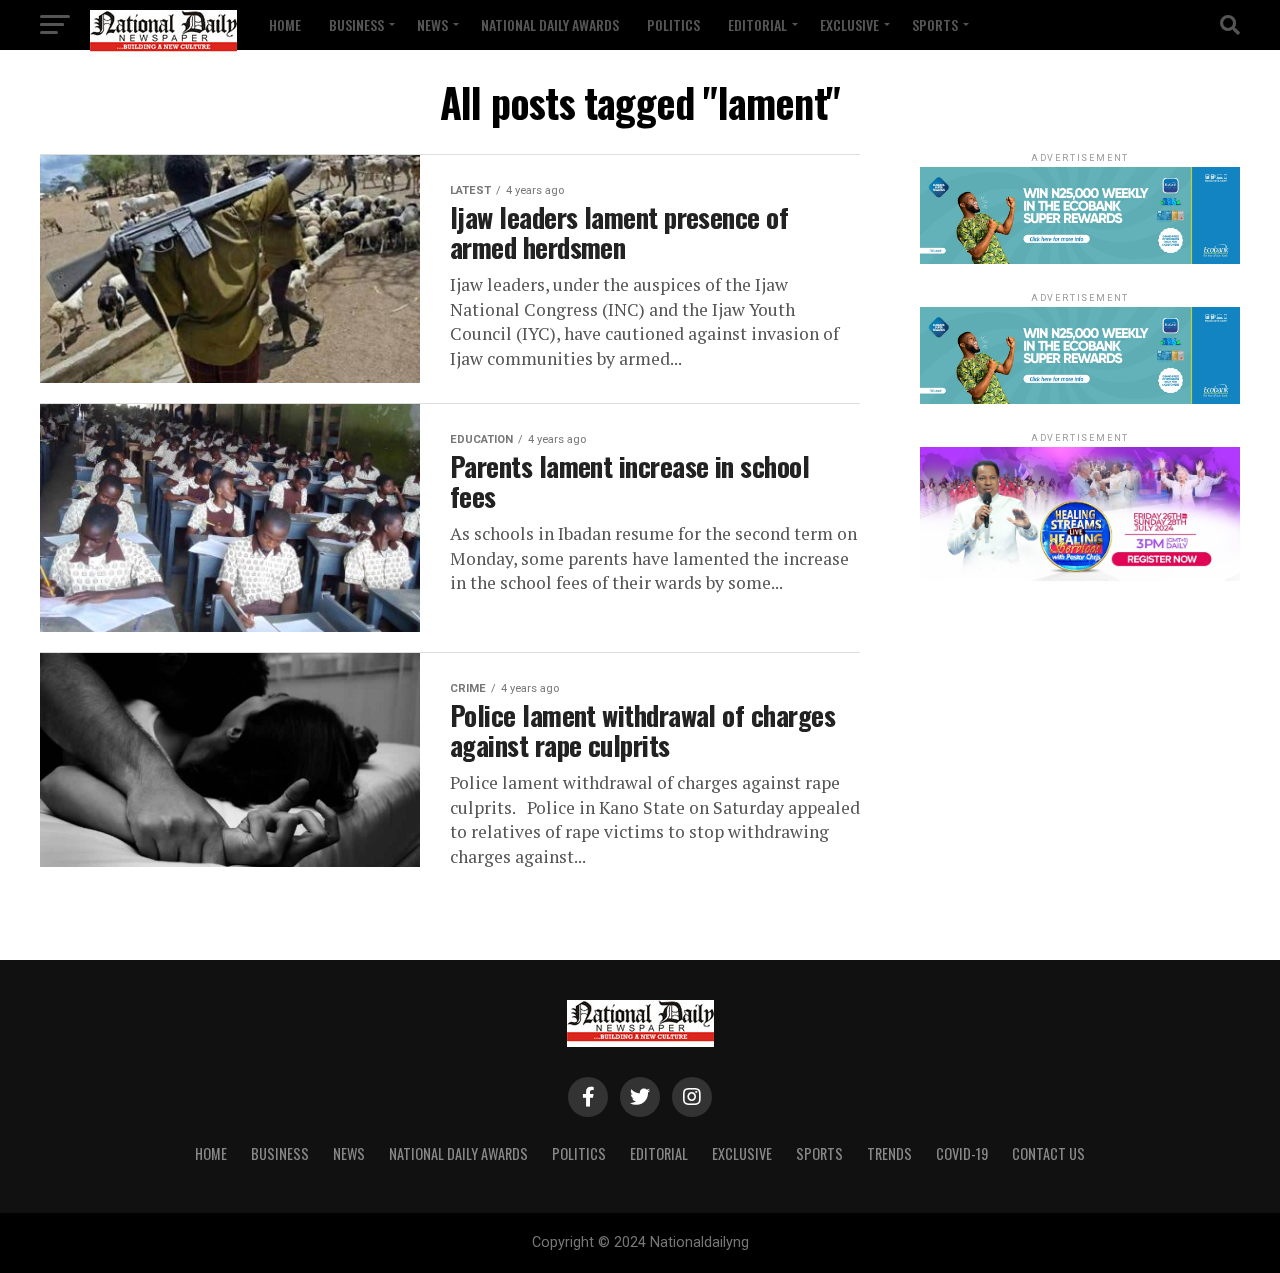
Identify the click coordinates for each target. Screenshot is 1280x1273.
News (432, 24)
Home (285, 24)
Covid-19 (962, 1153)
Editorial (757, 24)
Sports (935, 24)
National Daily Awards (550, 24)
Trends (889, 1153)
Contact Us (1048, 1153)
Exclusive (849, 24)
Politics (673, 24)
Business (356, 24)
